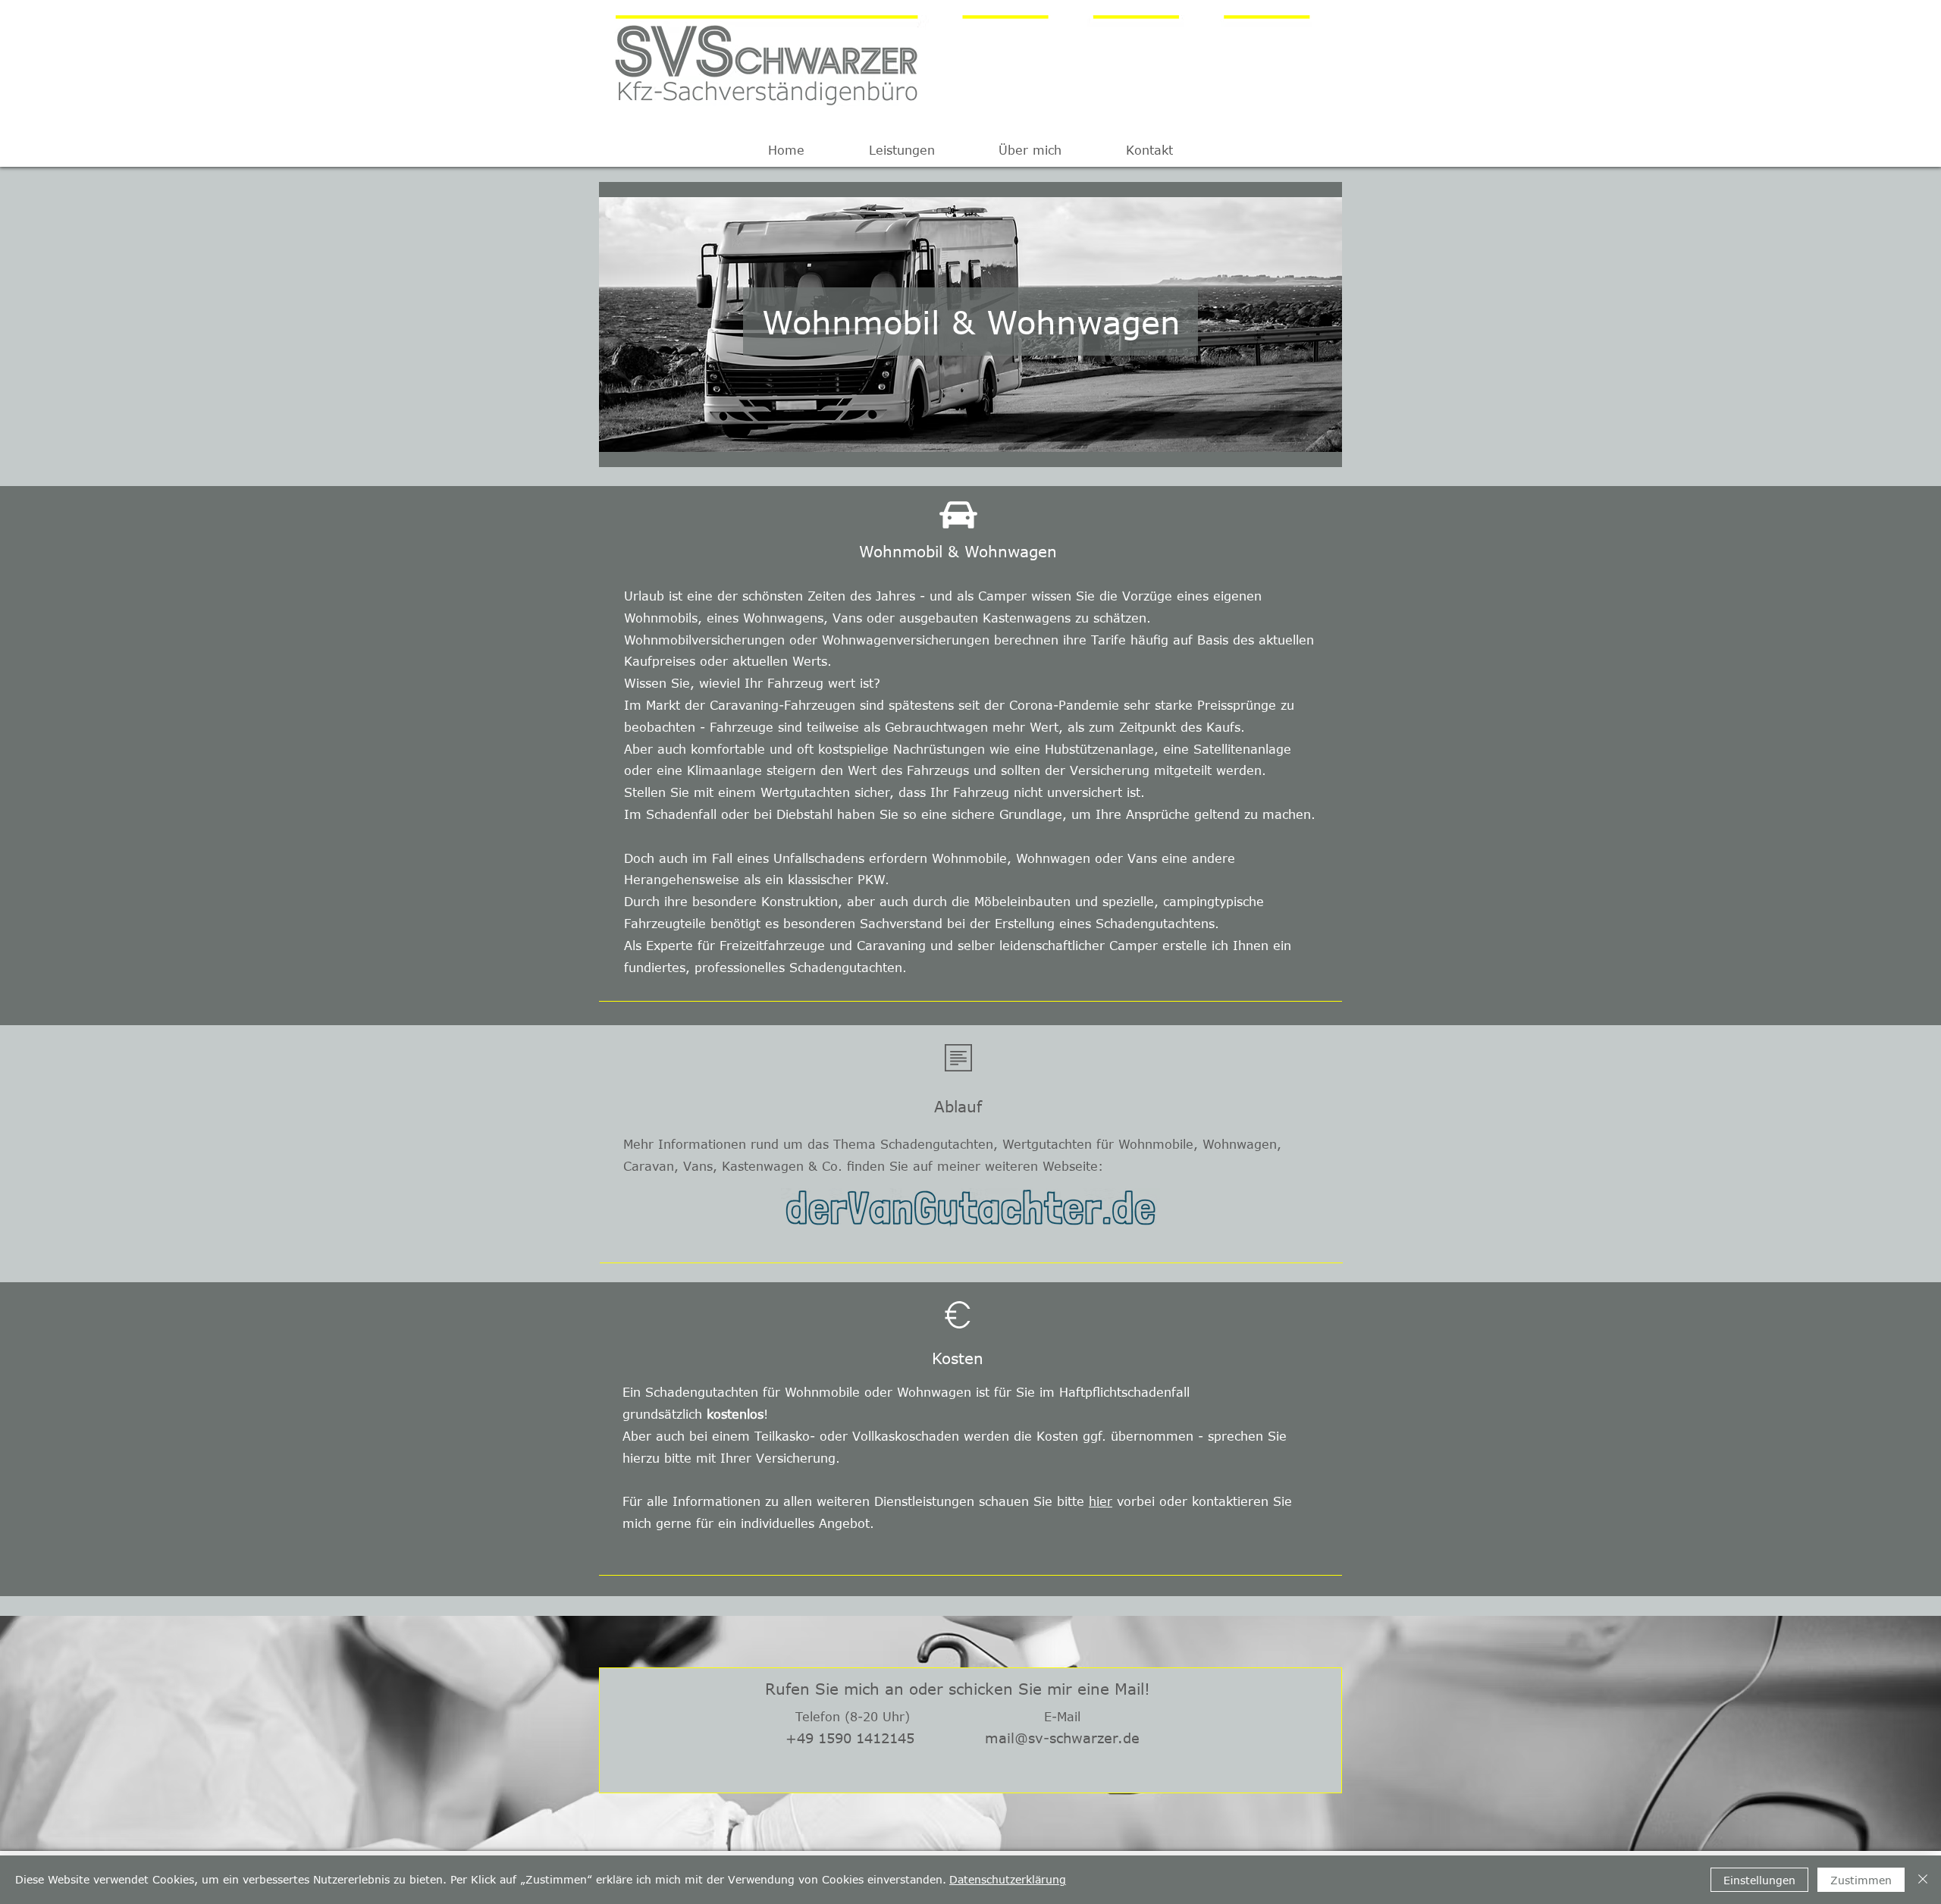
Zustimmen (1861, 1880)
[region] (970, 325)
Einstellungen (1759, 1880)
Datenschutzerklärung (1008, 1879)
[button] (902, 150)
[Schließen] (1923, 1880)
